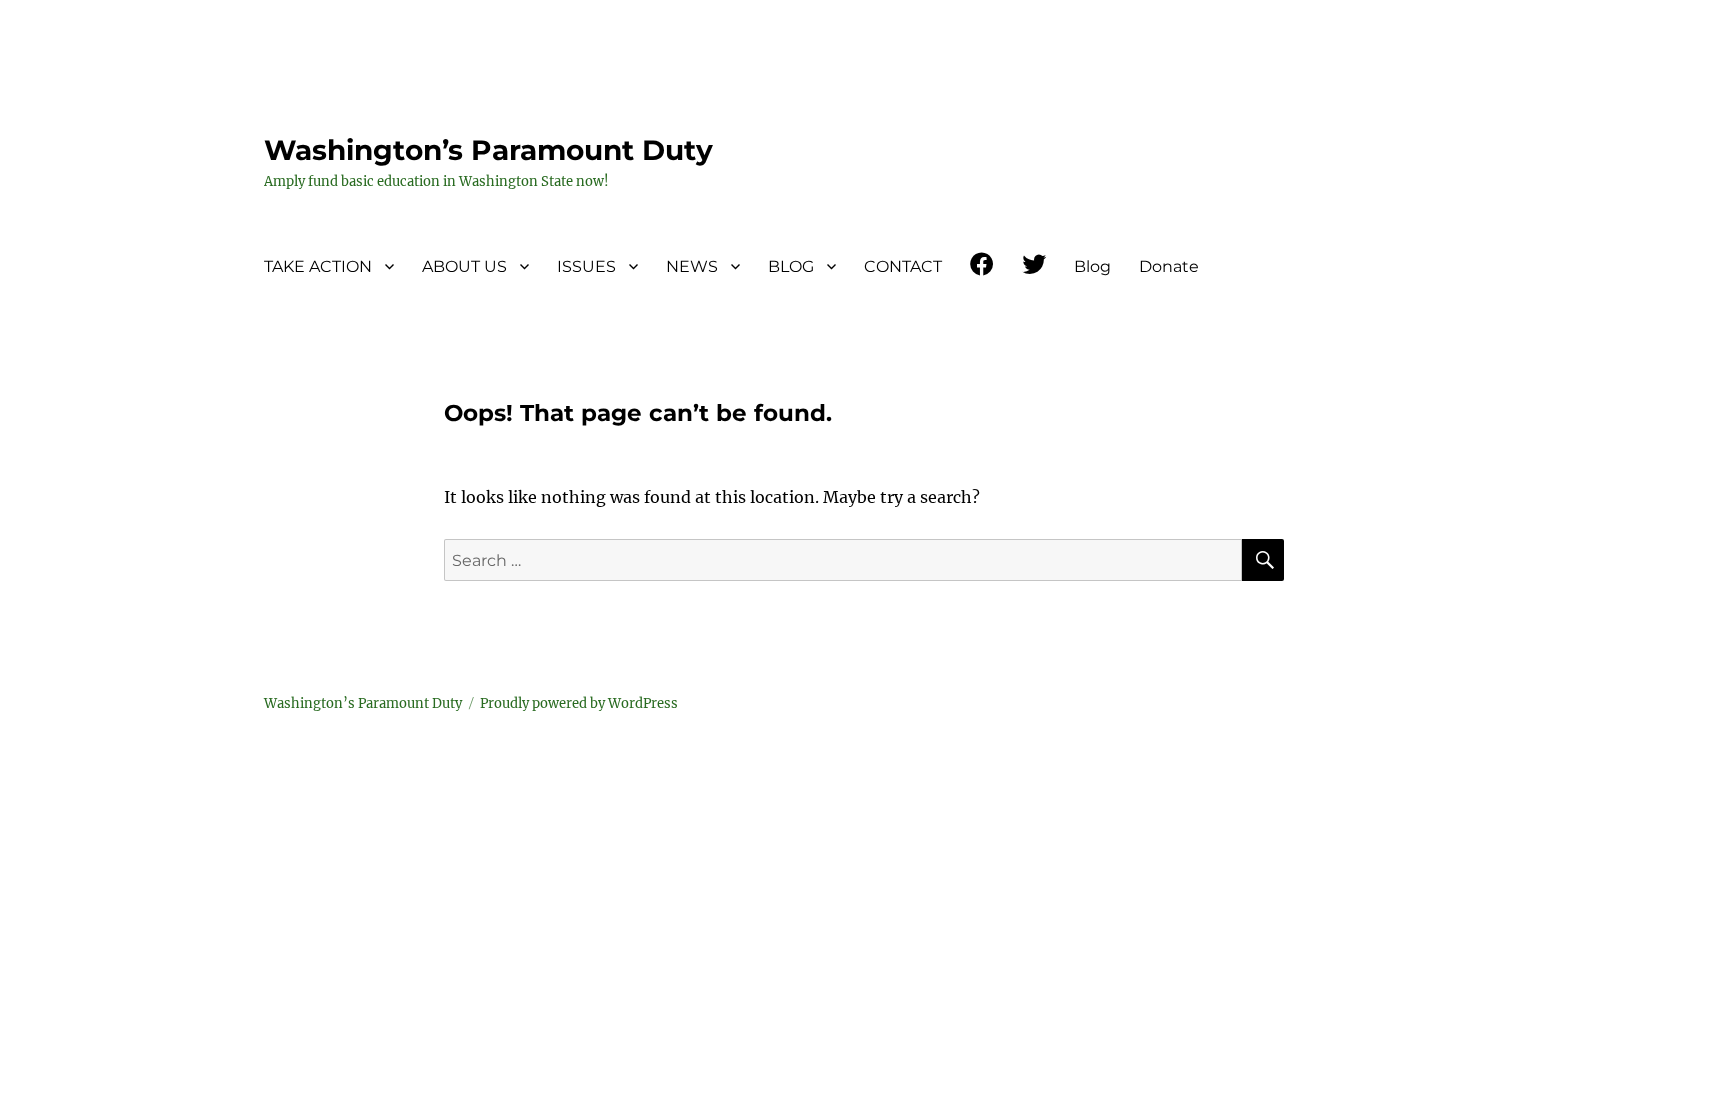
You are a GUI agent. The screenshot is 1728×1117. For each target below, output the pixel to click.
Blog (1092, 266)
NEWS (692, 266)
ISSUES (586, 266)
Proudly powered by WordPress (579, 703)
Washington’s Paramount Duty (488, 150)
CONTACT (903, 266)
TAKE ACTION (318, 266)
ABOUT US (464, 266)
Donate (1169, 266)
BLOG (791, 266)
